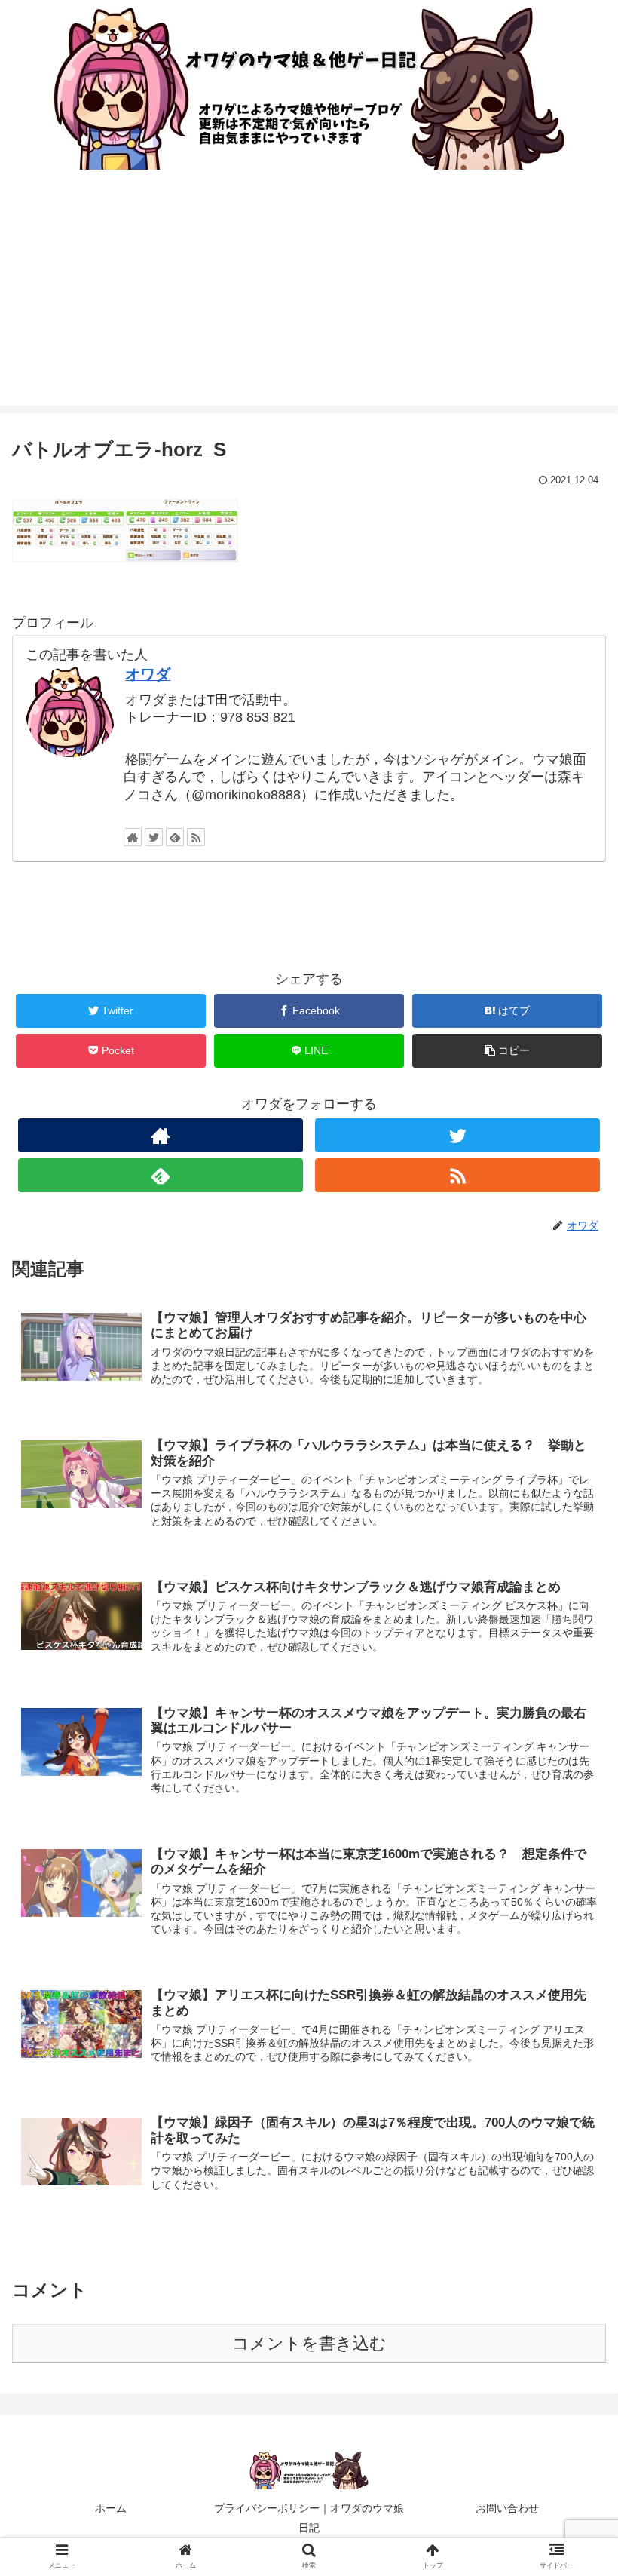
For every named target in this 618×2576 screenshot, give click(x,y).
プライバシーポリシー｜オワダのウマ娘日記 (309, 2518)
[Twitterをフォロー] (154, 837)
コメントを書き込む (309, 2343)
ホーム (111, 2508)
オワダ (148, 674)
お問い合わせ (507, 2508)
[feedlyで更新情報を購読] (175, 837)
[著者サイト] (133, 837)
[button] (572, 1732)
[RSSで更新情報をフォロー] (196, 837)
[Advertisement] (309, 300)
